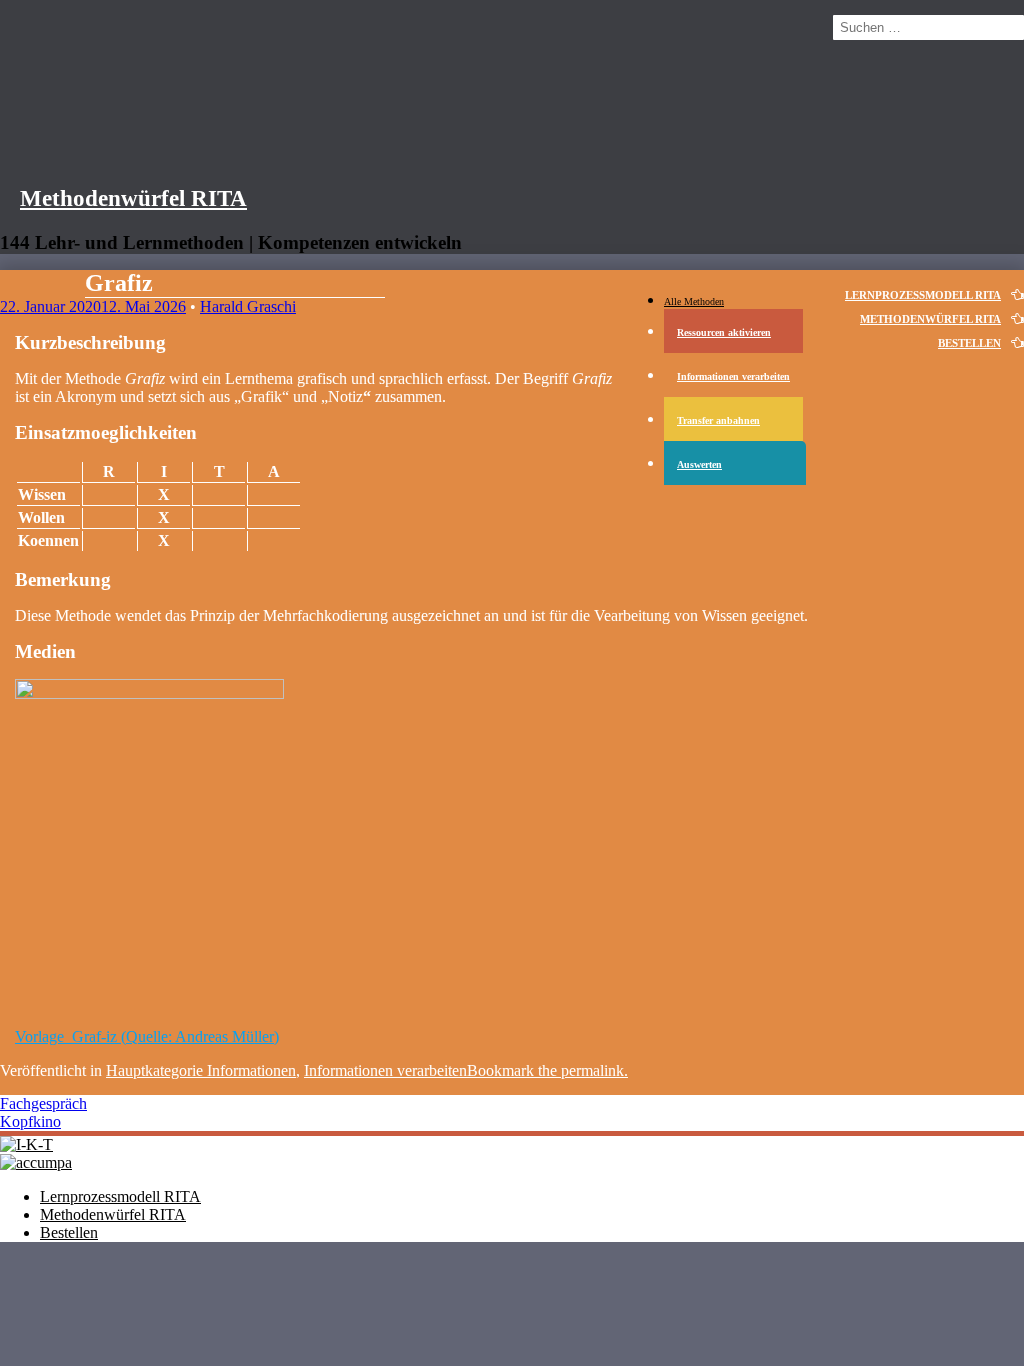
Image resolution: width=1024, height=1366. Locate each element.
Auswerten (699, 464)
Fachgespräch (43, 1103)
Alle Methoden (694, 301)
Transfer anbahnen (718, 420)
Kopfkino (30, 1121)
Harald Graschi (248, 306)
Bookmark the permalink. (547, 1070)
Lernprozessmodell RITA (120, 1196)
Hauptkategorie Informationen (201, 1070)
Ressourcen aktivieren (724, 332)
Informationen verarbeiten (733, 376)
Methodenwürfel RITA (133, 198)
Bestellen (969, 343)
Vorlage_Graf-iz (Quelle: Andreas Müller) (147, 1036)
